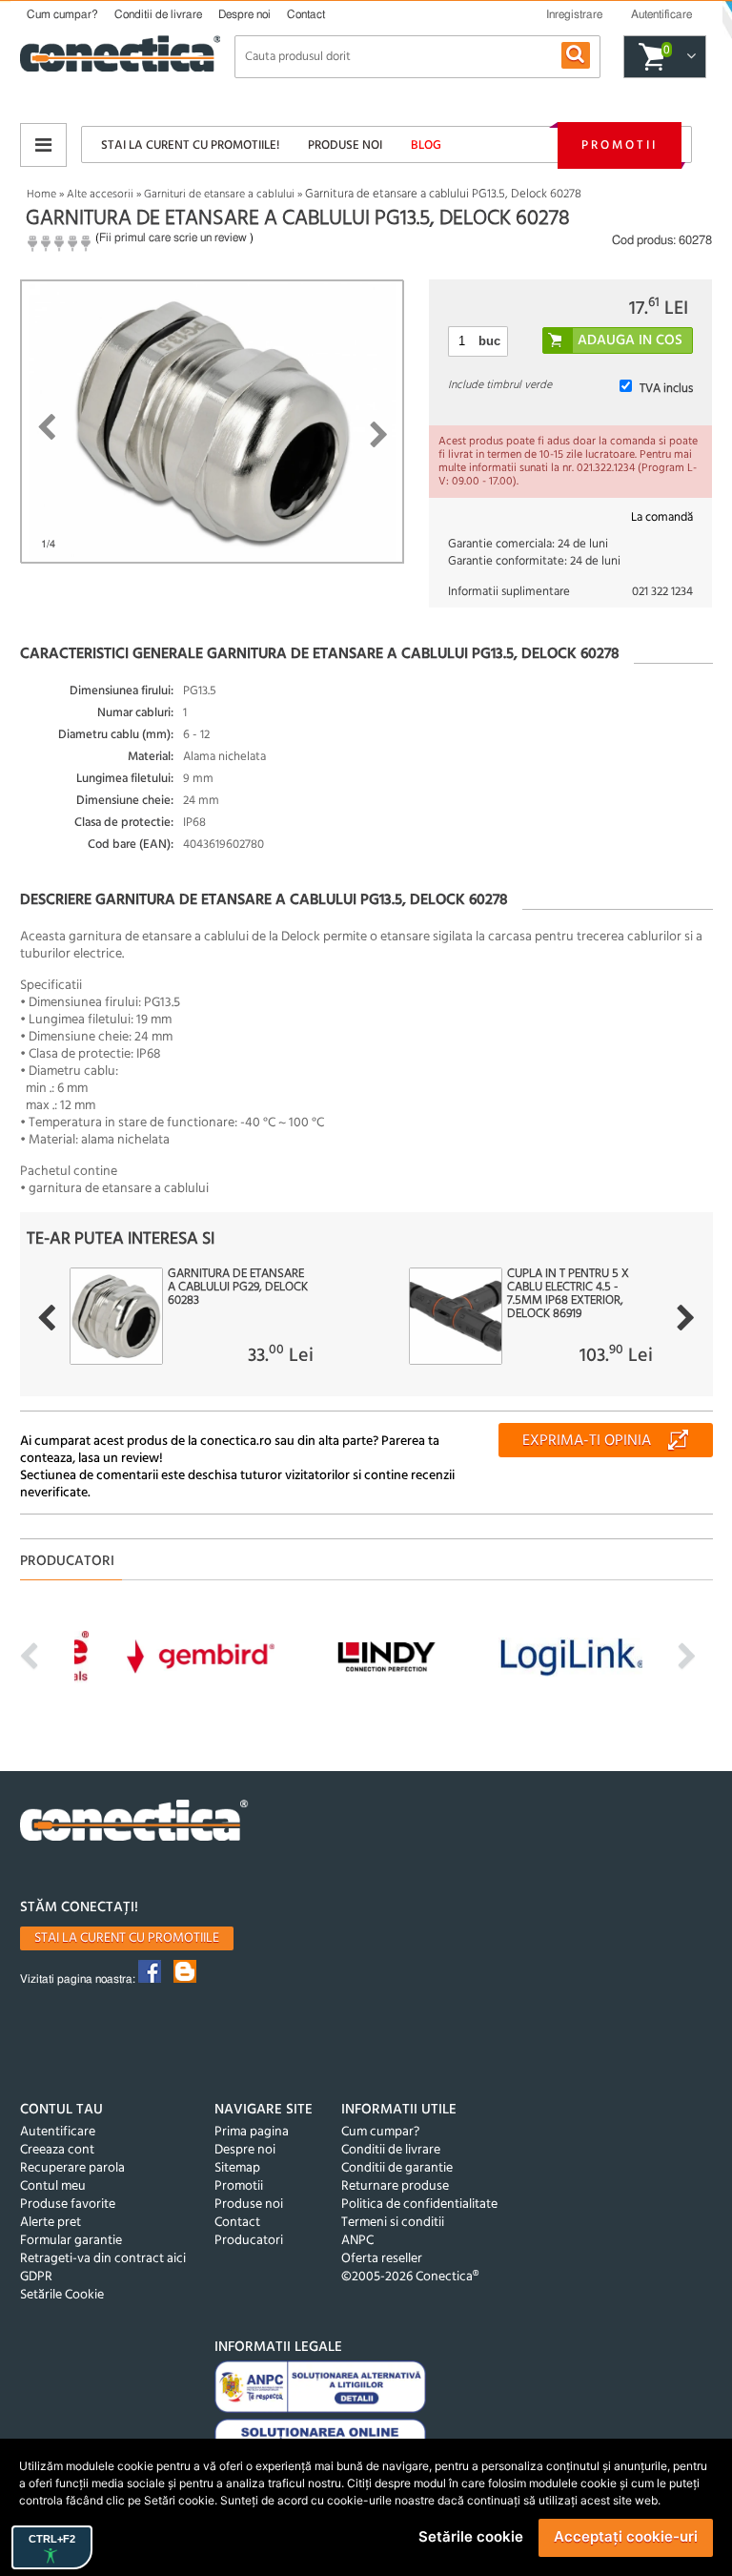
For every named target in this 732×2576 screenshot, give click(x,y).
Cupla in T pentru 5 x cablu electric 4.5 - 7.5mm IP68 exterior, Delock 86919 (568, 1294)
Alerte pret (51, 2223)
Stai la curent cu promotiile (127, 1938)
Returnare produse (395, 2186)
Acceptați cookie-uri (626, 2536)
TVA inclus (666, 389)
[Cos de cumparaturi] (689, 57)
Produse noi (345, 145)
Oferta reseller (382, 2259)
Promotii (620, 145)
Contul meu (53, 2186)
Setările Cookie (62, 2295)
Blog (426, 145)
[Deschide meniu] (43, 145)
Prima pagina (252, 2132)
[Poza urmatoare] (379, 435)
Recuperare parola (72, 2168)
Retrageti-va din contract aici (103, 2259)
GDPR (36, 2277)
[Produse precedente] (46, 1318)
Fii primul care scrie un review (173, 237)
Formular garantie (71, 2241)
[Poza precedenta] (46, 427)
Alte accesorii (100, 195)
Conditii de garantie (397, 2168)
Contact (306, 14)
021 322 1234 (662, 592)
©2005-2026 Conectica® (410, 2277)
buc (489, 341)
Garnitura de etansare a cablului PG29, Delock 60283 (238, 1288)
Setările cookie (471, 2536)
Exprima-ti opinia (587, 1441)
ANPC (357, 2241)
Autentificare (58, 2132)
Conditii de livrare (158, 14)
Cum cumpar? (62, 14)
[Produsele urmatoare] (686, 1318)
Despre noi (244, 14)
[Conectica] (134, 1823)
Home (41, 195)
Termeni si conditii (393, 2223)
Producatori (249, 2241)
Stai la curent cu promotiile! (190, 145)
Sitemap (237, 2168)
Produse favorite (68, 2205)
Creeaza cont (57, 2150)
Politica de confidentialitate (419, 2205)
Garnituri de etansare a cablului (219, 195)
